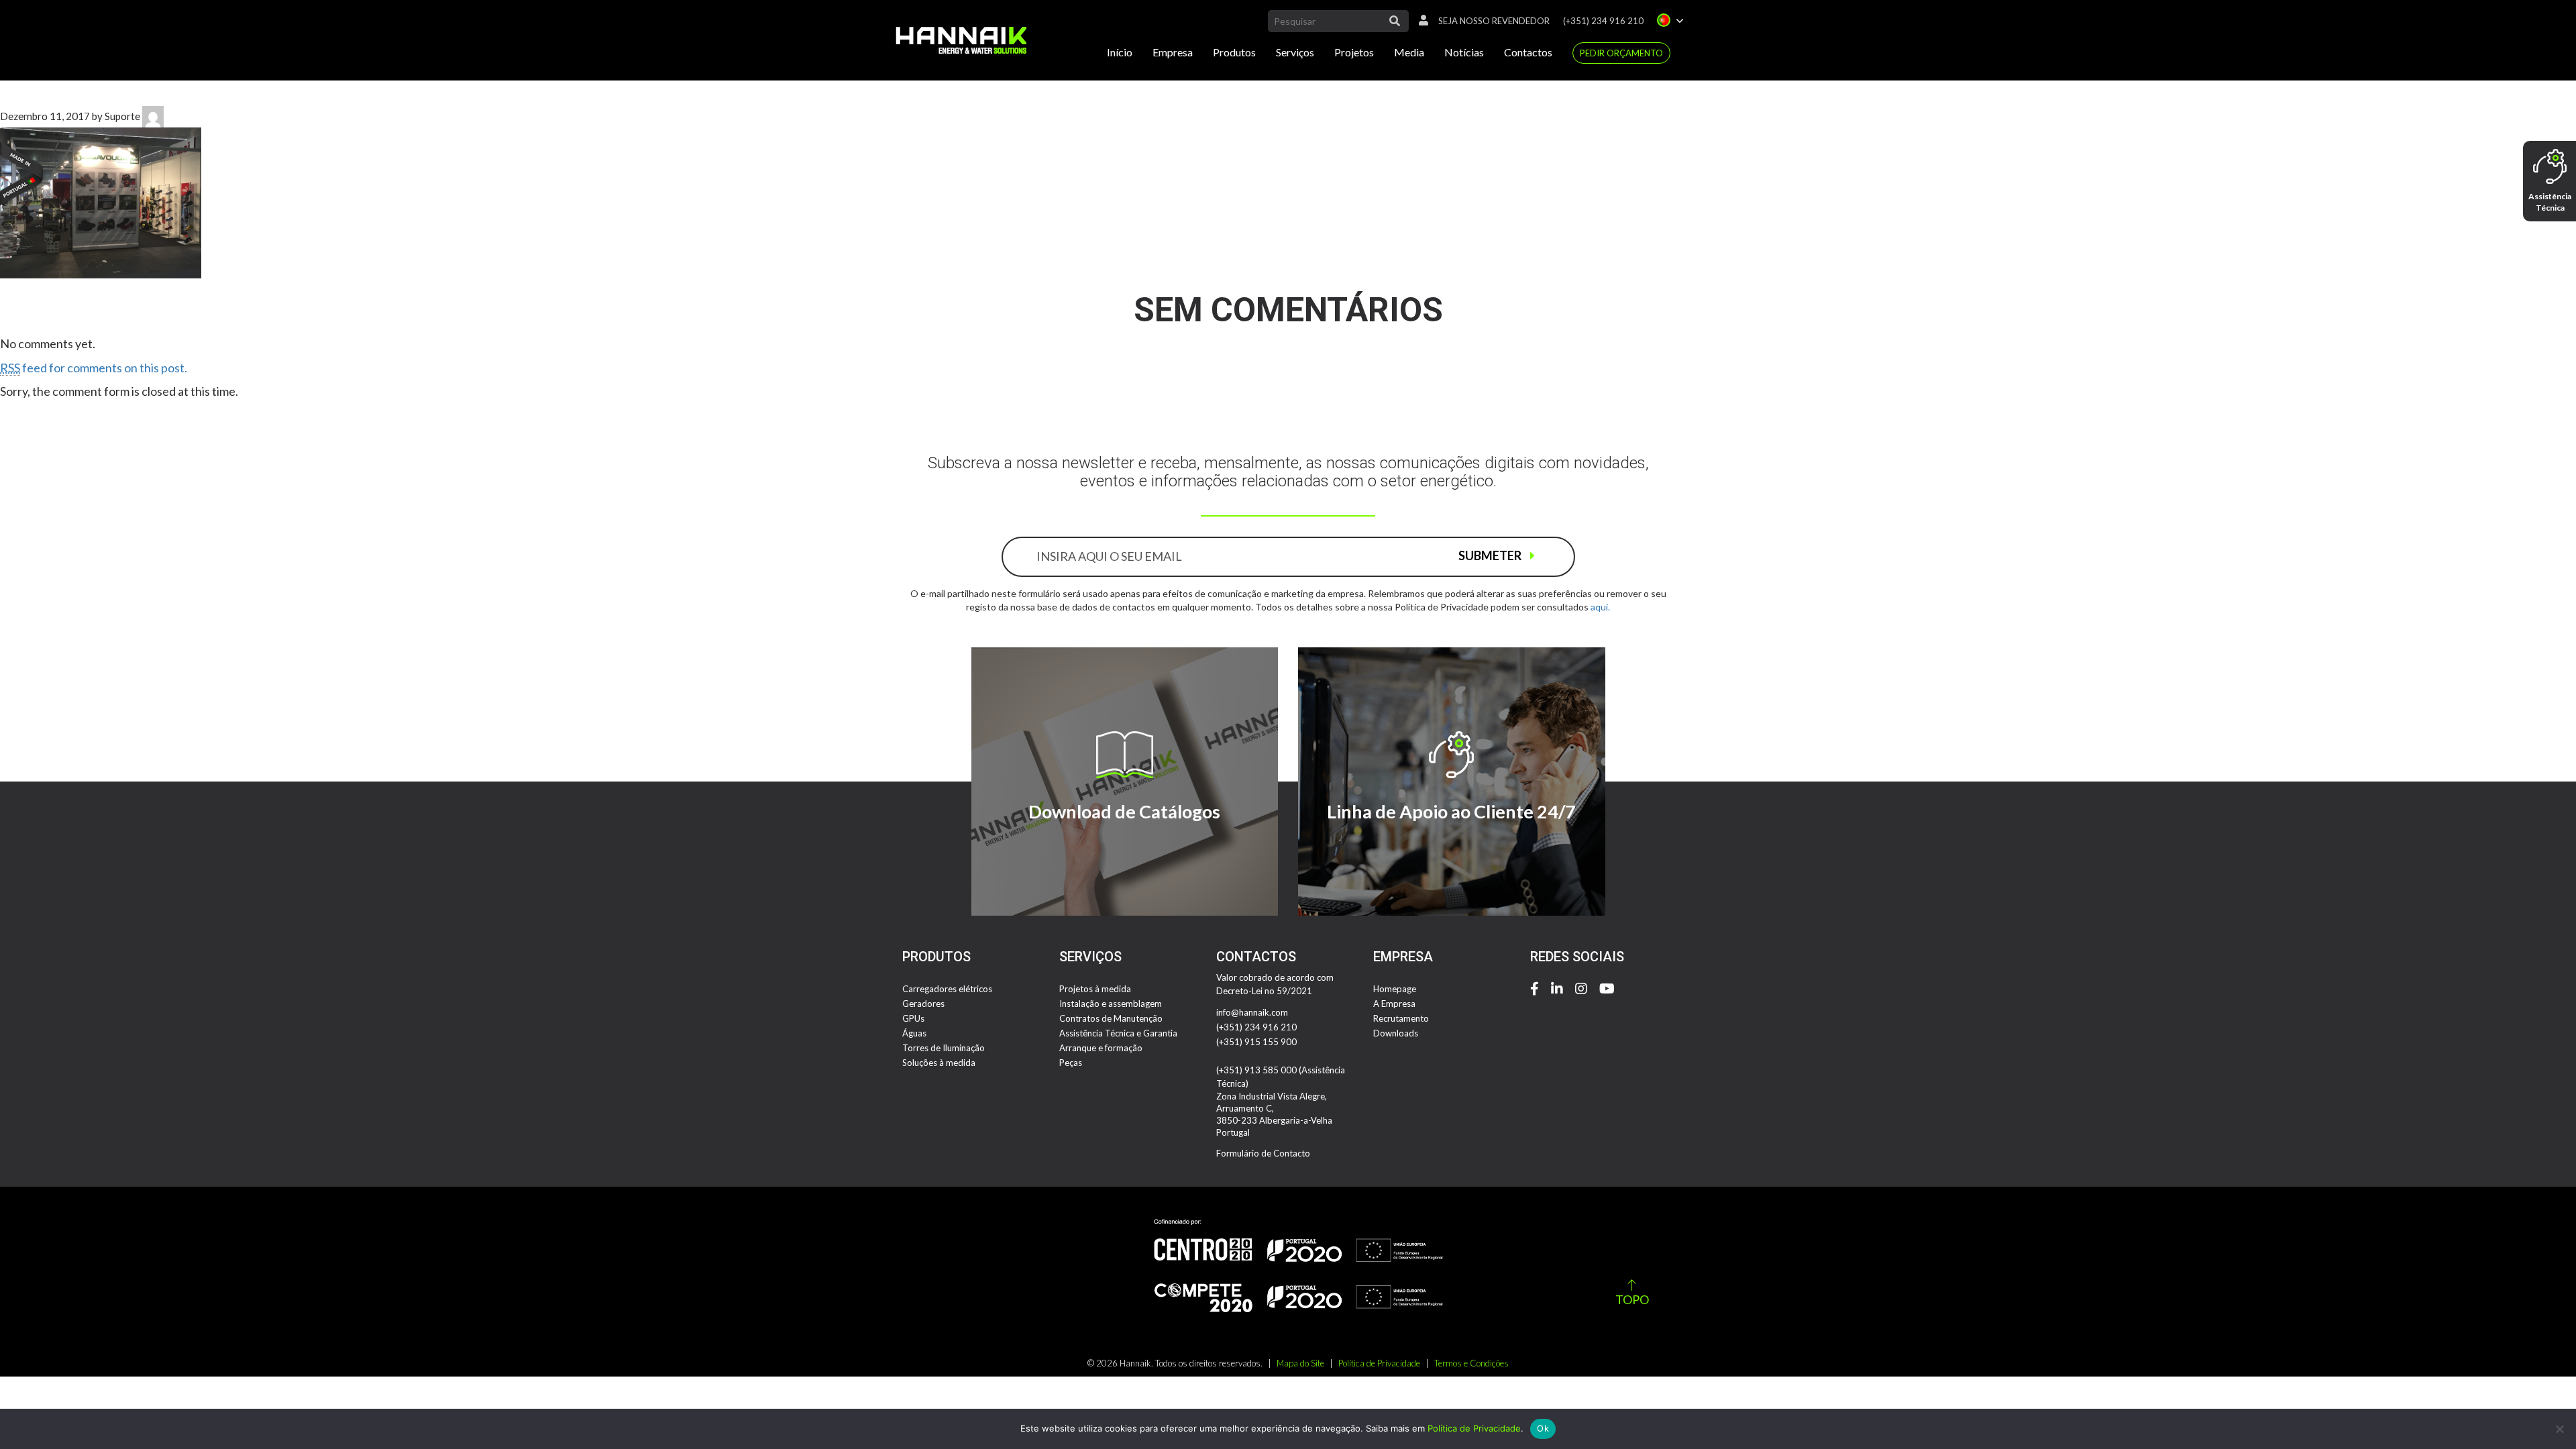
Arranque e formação (1101, 1048)
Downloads (1396, 1033)
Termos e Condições (1471, 1363)
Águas (914, 1033)
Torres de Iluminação (944, 1048)
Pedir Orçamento (1621, 53)
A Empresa (1394, 1004)
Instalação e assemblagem (1111, 1004)
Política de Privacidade (1379, 1363)
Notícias (1464, 52)
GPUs (913, 1018)
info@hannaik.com (1252, 1012)
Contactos (1528, 52)
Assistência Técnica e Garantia (1118, 1033)
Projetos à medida (1095, 989)
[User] (1420, 21)
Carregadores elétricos (947, 989)
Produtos (1234, 52)
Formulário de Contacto (1263, 1153)
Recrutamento (1401, 1018)
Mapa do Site (1300, 1363)
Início (1120, 52)
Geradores (923, 1004)
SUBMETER (1491, 555)
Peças (1071, 1063)
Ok (1543, 1428)
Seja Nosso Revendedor (1494, 21)
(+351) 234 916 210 (1603, 21)
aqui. (1600, 607)
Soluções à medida (939, 1063)
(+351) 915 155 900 (1256, 1042)
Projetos (1354, 52)
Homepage (1395, 989)
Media (1409, 52)
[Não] (2559, 1429)
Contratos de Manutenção (1111, 1018)
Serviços (1295, 52)
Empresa (1173, 52)
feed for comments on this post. (94, 368)
